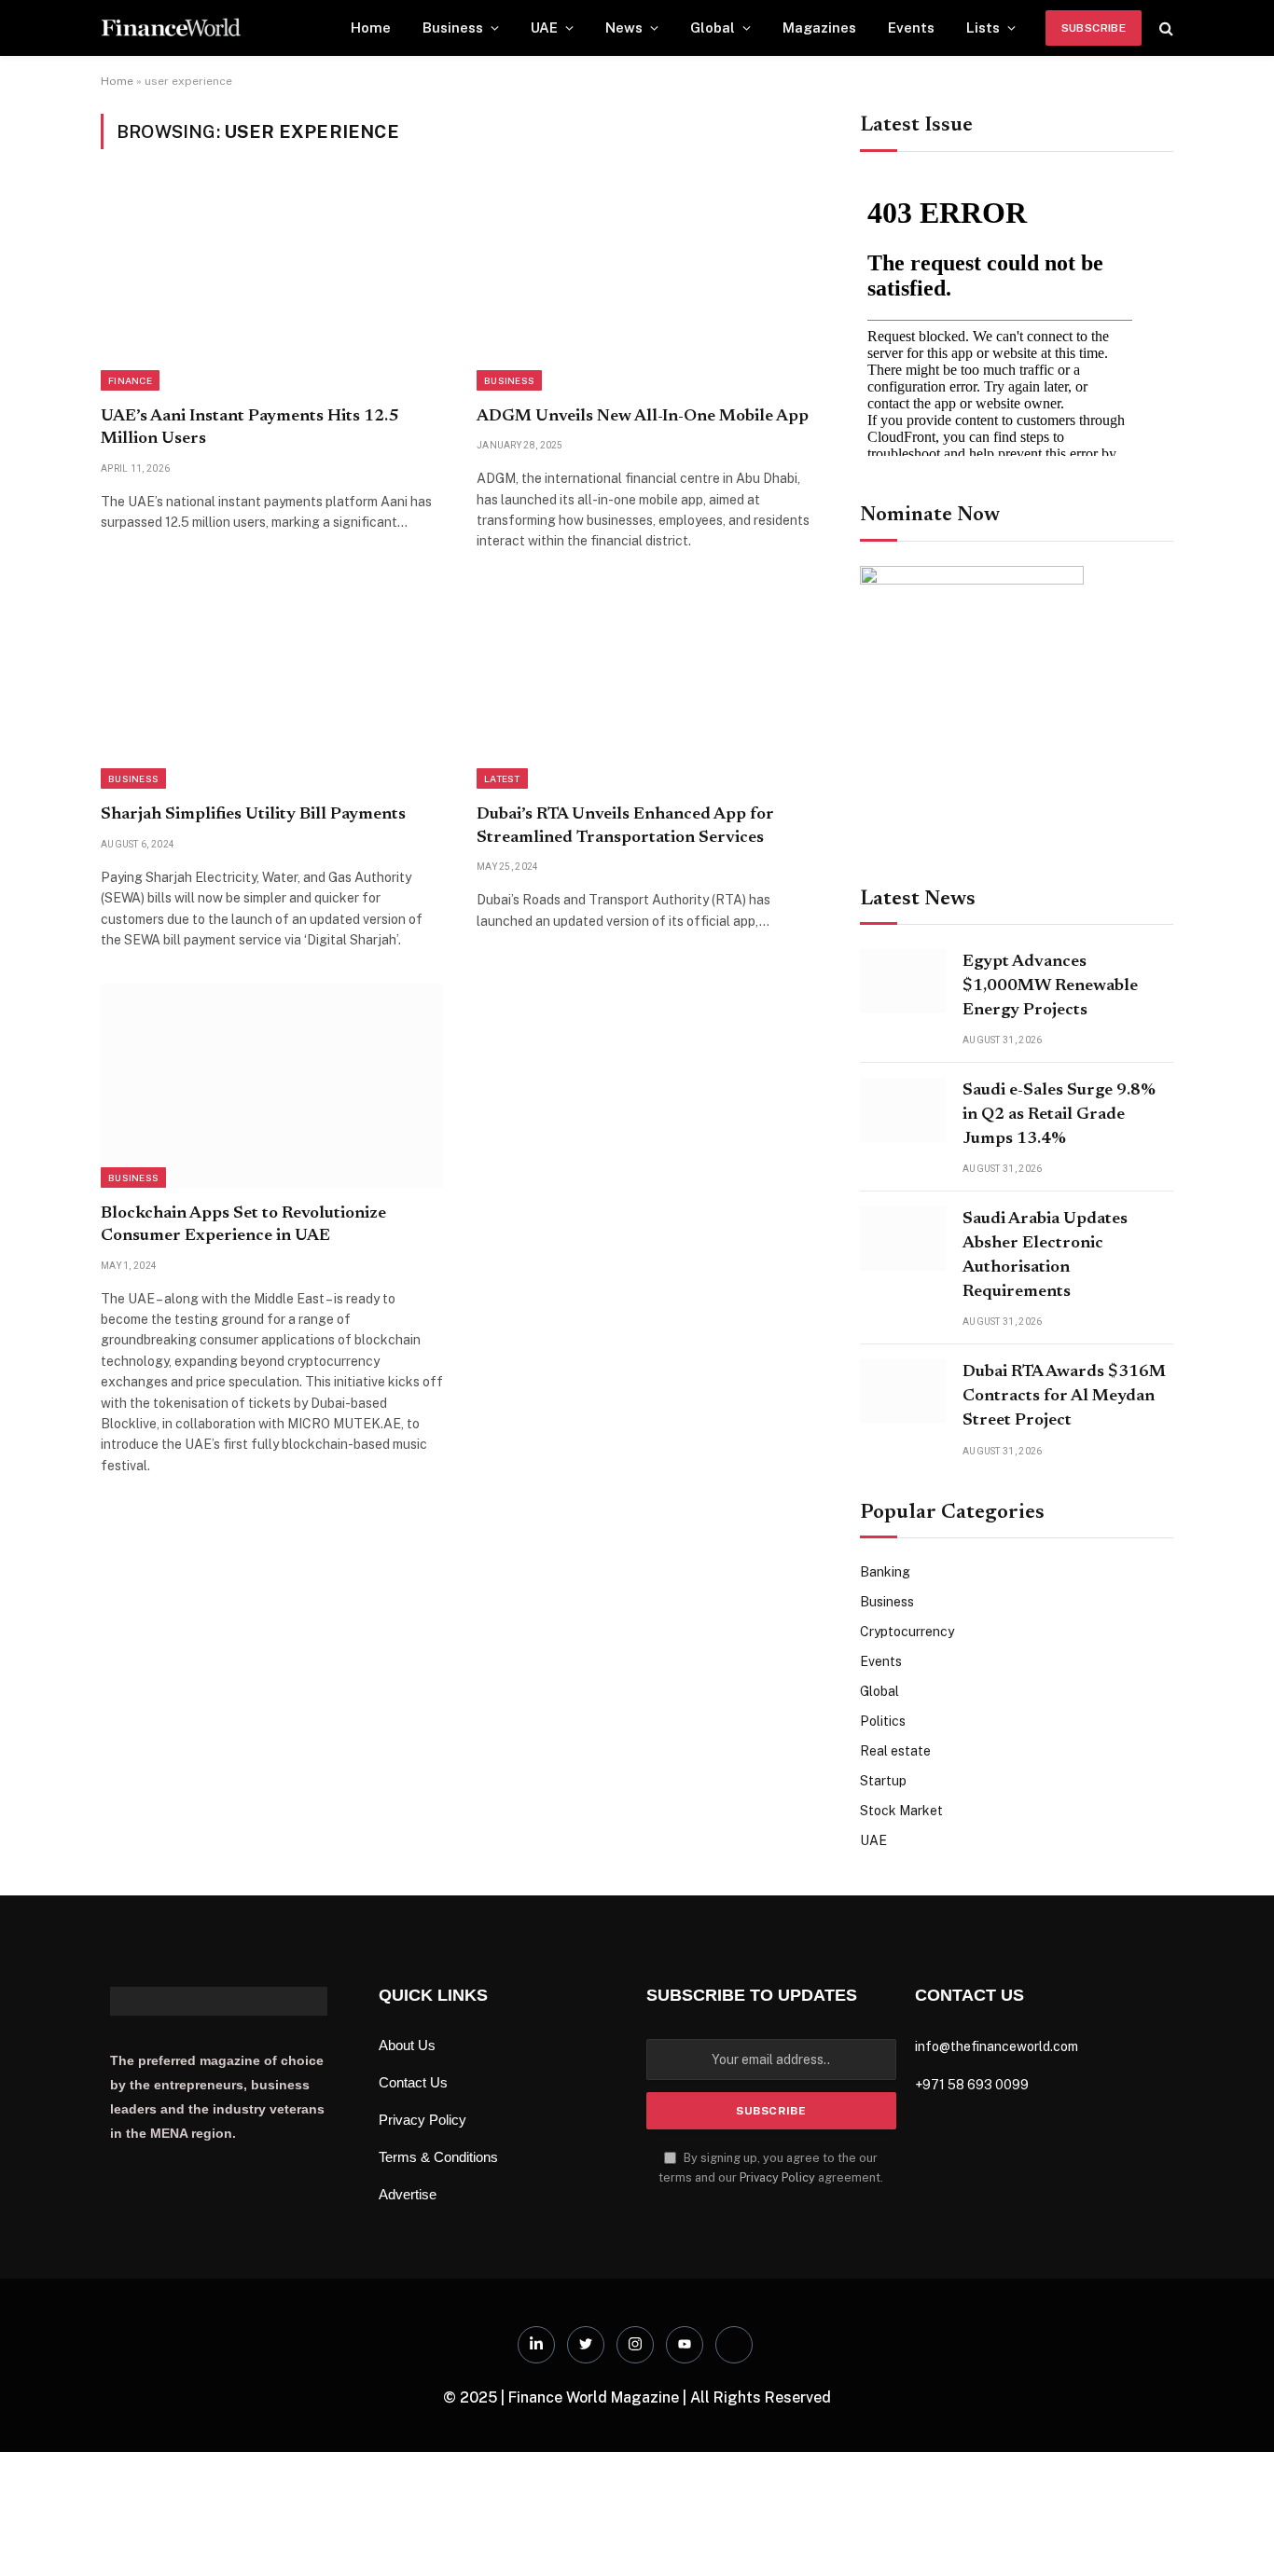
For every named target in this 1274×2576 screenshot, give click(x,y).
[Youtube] (685, 2345)
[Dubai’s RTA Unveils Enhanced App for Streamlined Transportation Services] (648, 687)
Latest (502, 778)
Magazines (819, 28)
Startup (883, 1781)
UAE (544, 28)
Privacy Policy (777, 2177)
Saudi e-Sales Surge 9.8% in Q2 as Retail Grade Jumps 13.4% (1059, 1115)
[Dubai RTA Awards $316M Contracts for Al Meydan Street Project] (903, 1391)
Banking (885, 1572)
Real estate (895, 1751)
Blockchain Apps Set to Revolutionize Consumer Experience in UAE (243, 1225)
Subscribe (1094, 28)
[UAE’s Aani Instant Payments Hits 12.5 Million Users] (272, 288)
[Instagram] (635, 2345)
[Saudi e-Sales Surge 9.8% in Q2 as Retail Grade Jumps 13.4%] (903, 1110)
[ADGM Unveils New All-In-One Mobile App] (648, 288)
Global (713, 28)
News (624, 28)
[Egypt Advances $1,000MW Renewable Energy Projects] (903, 981)
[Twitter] (586, 2345)
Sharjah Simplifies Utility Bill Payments (253, 815)
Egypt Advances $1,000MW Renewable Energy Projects (1050, 986)
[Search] (1164, 28)
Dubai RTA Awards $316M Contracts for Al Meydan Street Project (1064, 1396)
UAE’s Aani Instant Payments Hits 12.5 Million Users (249, 428)
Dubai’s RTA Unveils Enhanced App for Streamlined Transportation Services (625, 826)
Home (371, 28)
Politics (883, 1721)
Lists (983, 28)
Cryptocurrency (907, 1632)
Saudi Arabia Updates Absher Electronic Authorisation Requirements (1045, 1255)
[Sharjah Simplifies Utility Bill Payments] (272, 687)
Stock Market (901, 1811)
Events (911, 28)
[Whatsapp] (734, 2345)
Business (453, 28)
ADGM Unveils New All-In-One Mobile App (643, 417)
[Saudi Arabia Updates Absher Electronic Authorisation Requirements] (903, 1239)
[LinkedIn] (536, 2345)
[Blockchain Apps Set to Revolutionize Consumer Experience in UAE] (272, 1085)
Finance (130, 380)
